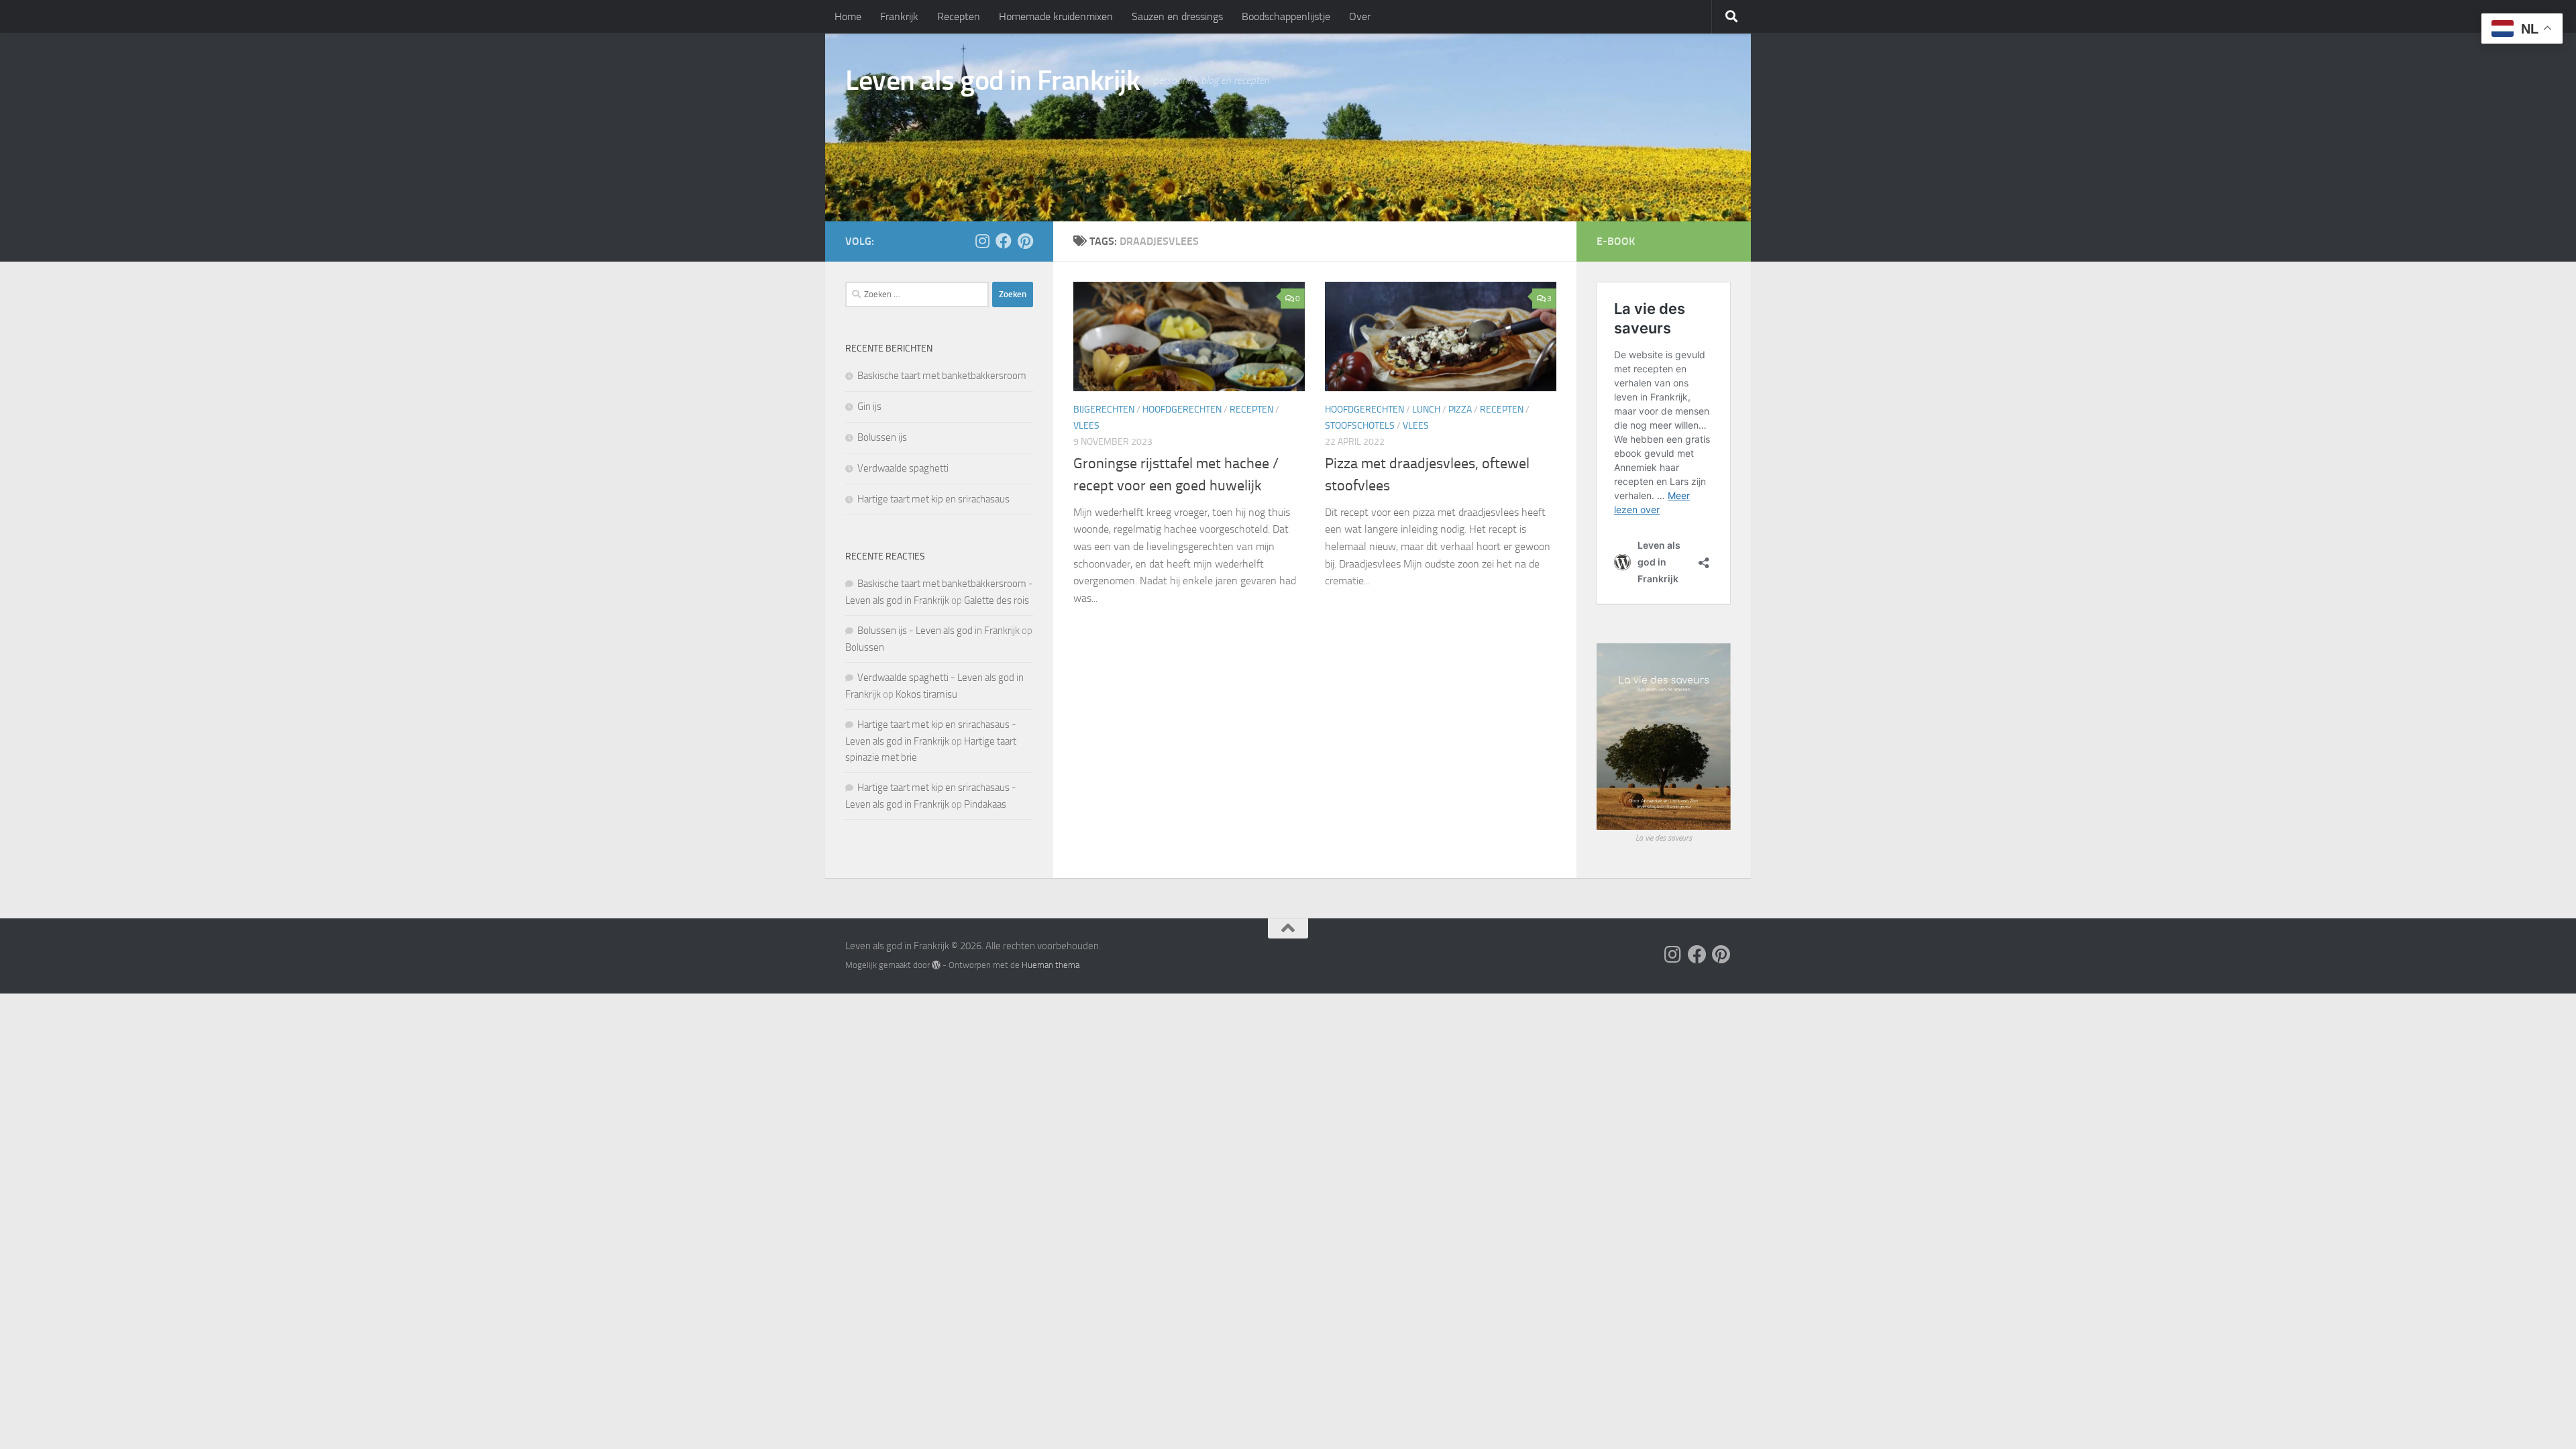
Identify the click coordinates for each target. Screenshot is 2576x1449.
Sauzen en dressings (1177, 16)
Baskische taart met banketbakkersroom (942, 376)
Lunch (1426, 410)
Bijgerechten (1104, 410)
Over (1360, 16)
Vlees (1086, 426)
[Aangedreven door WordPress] (936, 965)
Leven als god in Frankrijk (992, 80)
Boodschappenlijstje (1286, 16)
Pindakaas (985, 804)
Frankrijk (899, 16)
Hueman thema (1051, 965)
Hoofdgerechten (1182, 410)
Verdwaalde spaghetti (903, 468)
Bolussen (865, 647)
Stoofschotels (1360, 426)
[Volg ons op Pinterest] (1025, 241)
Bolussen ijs (882, 437)
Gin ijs (869, 407)
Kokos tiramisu (926, 694)
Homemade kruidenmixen (1056, 16)
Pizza (1460, 410)
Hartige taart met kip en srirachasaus (933, 499)
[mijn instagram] (982, 241)
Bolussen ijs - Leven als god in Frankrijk (938, 631)
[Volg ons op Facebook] (1004, 241)
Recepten (959, 16)
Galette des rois (997, 600)
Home (848, 16)
